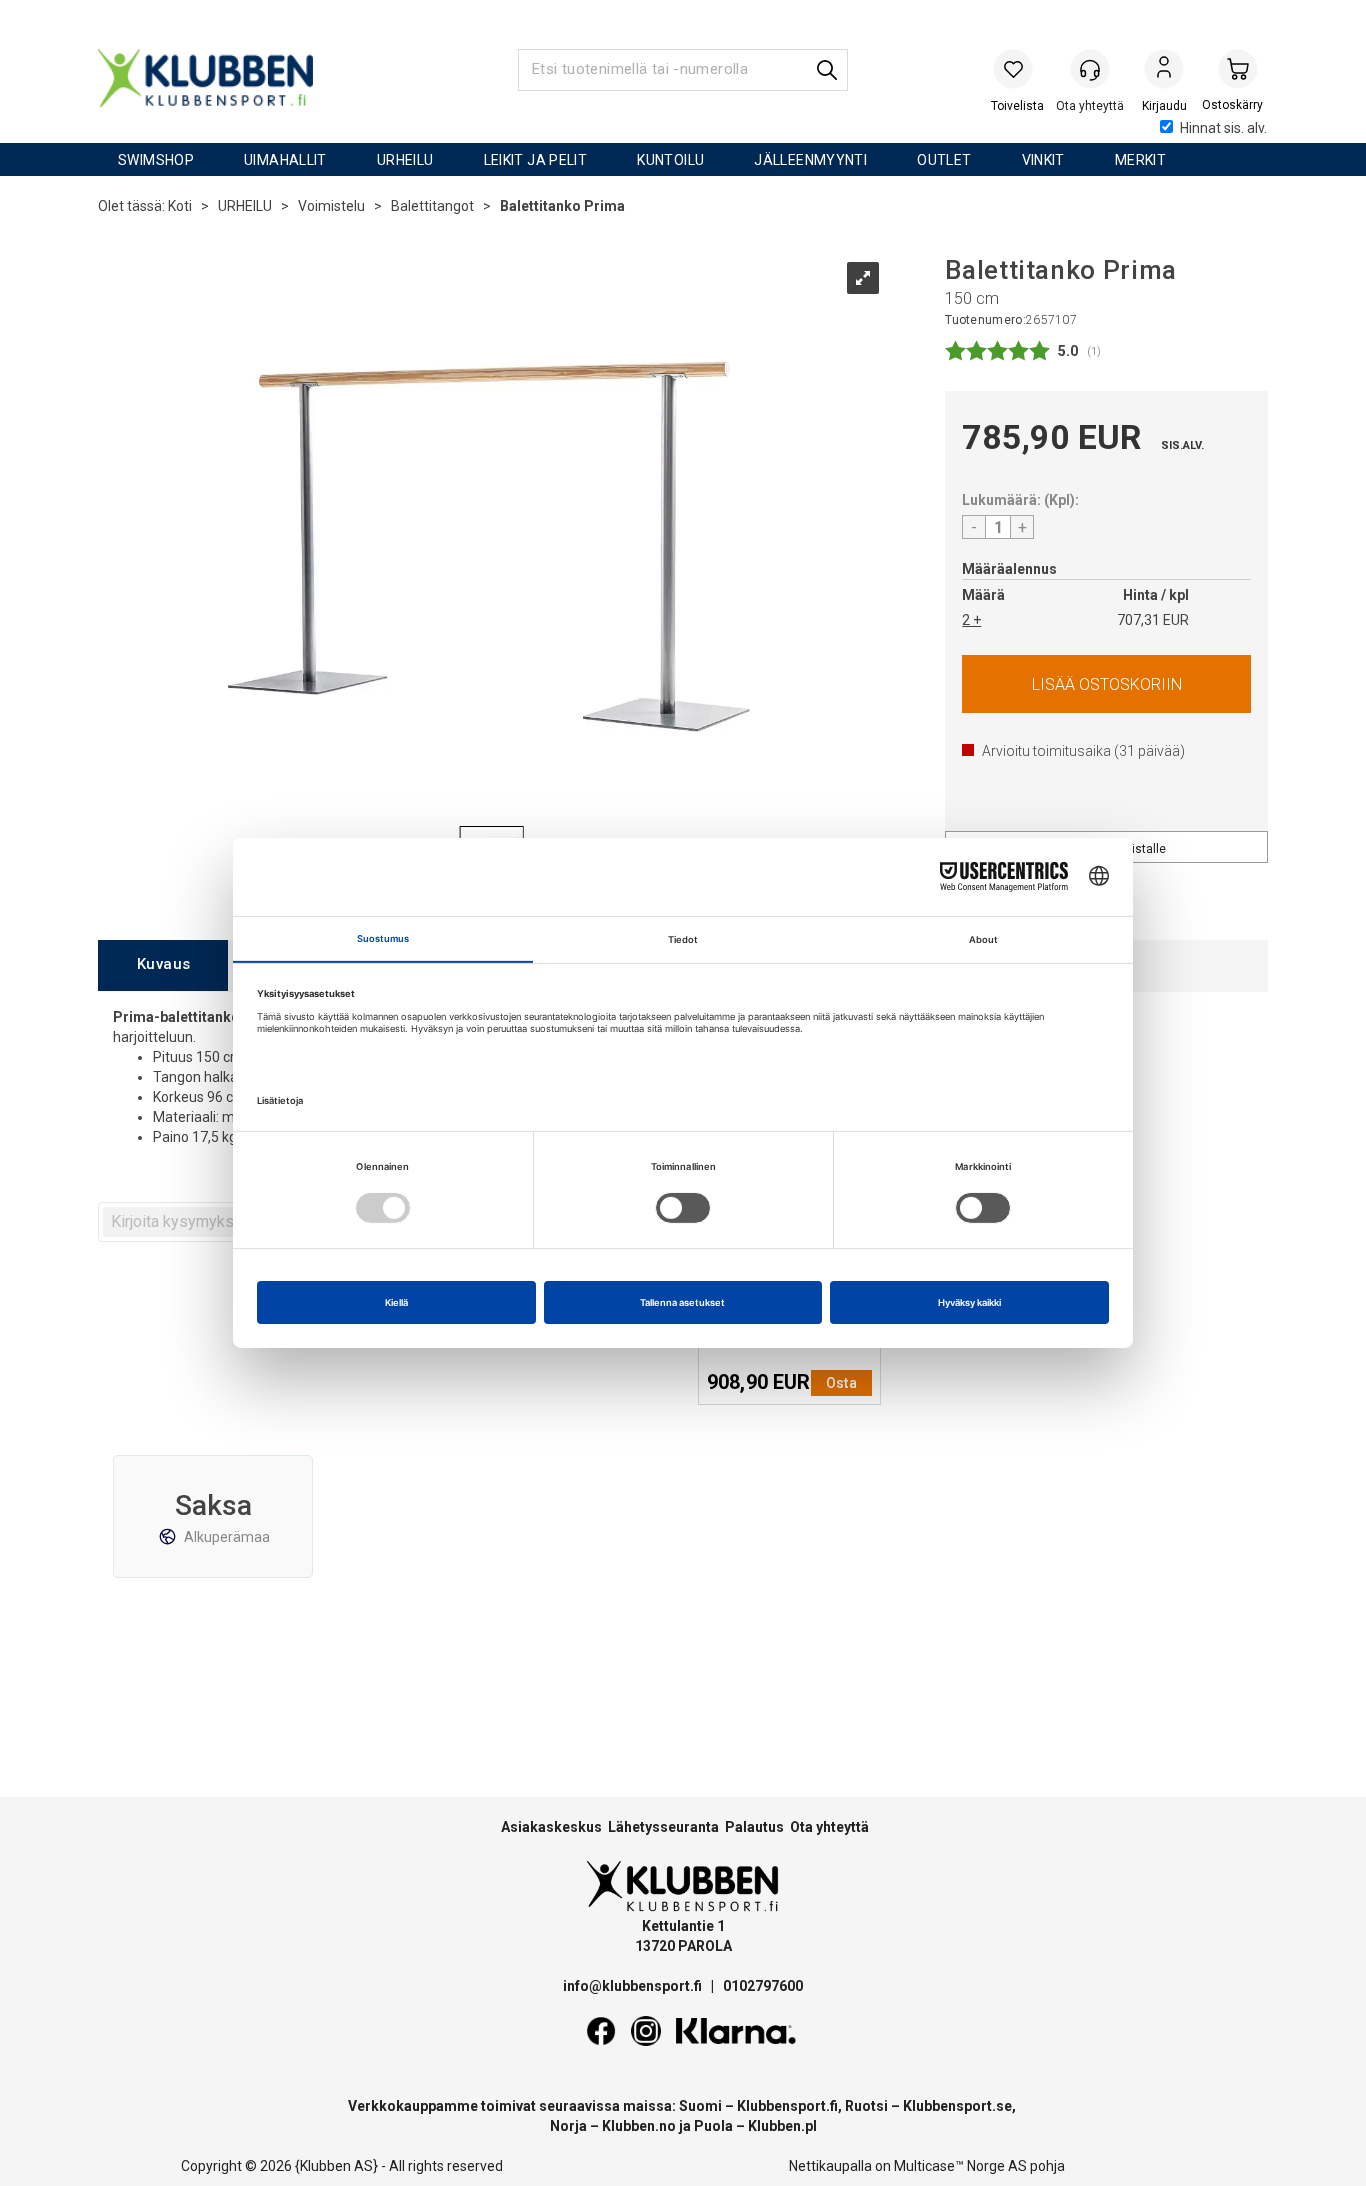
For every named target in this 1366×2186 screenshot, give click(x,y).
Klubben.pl (782, 2126)
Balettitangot (432, 206)
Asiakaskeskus (551, 1827)
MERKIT (1140, 160)
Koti (180, 206)
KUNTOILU (670, 160)
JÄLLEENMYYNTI (810, 160)
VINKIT (1043, 160)
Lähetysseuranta (663, 1827)
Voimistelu (331, 206)
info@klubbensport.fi (634, 1986)
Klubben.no (639, 2126)
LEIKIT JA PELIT (536, 160)
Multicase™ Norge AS (960, 2166)
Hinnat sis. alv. (1223, 128)
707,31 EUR (1153, 620)
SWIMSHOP (156, 160)
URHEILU (405, 160)
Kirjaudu (1164, 71)
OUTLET (944, 160)
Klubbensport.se (957, 2106)
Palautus (754, 1827)
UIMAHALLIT (285, 160)
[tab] (163, 965)
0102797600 (763, 1986)
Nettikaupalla (830, 2166)
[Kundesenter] (1090, 69)
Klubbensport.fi (787, 2106)
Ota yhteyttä (829, 1827)
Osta (1106, 684)
